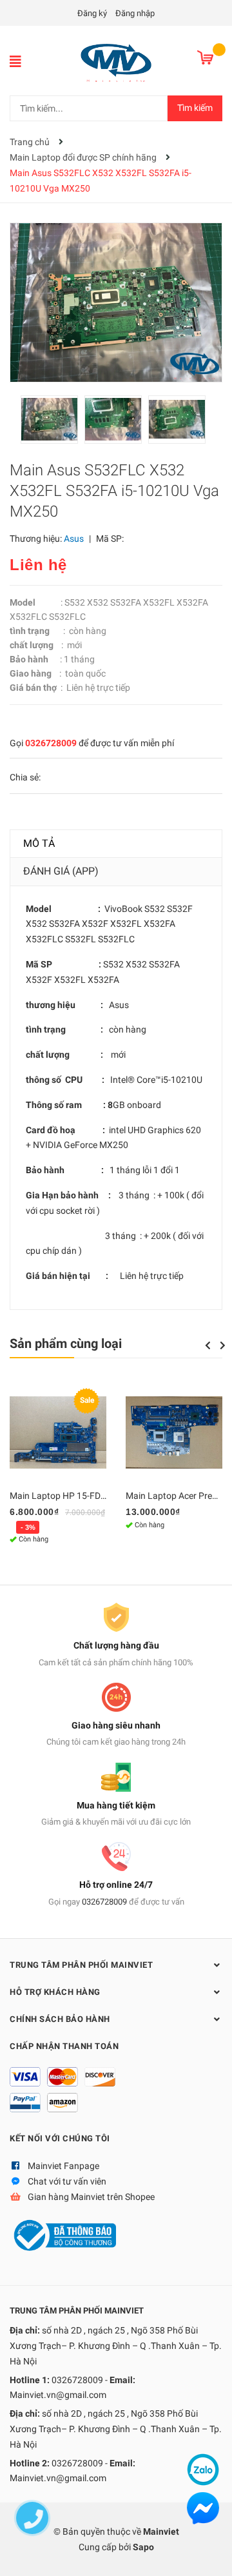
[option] (53, 423)
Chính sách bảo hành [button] (60, 2019)
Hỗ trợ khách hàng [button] (55, 1992)
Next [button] (223, 1345)
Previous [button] (208, 1345)
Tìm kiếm (195, 108)
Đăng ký (92, 13)
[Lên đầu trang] (209, 2553)
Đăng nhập (135, 13)
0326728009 (51, 743)
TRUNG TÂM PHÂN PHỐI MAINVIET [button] (81, 1965)
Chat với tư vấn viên (67, 2181)
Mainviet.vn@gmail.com (58, 2395)
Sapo (143, 2547)
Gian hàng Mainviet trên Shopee (91, 2197)
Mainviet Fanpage (63, 2166)
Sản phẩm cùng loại (66, 1343)
